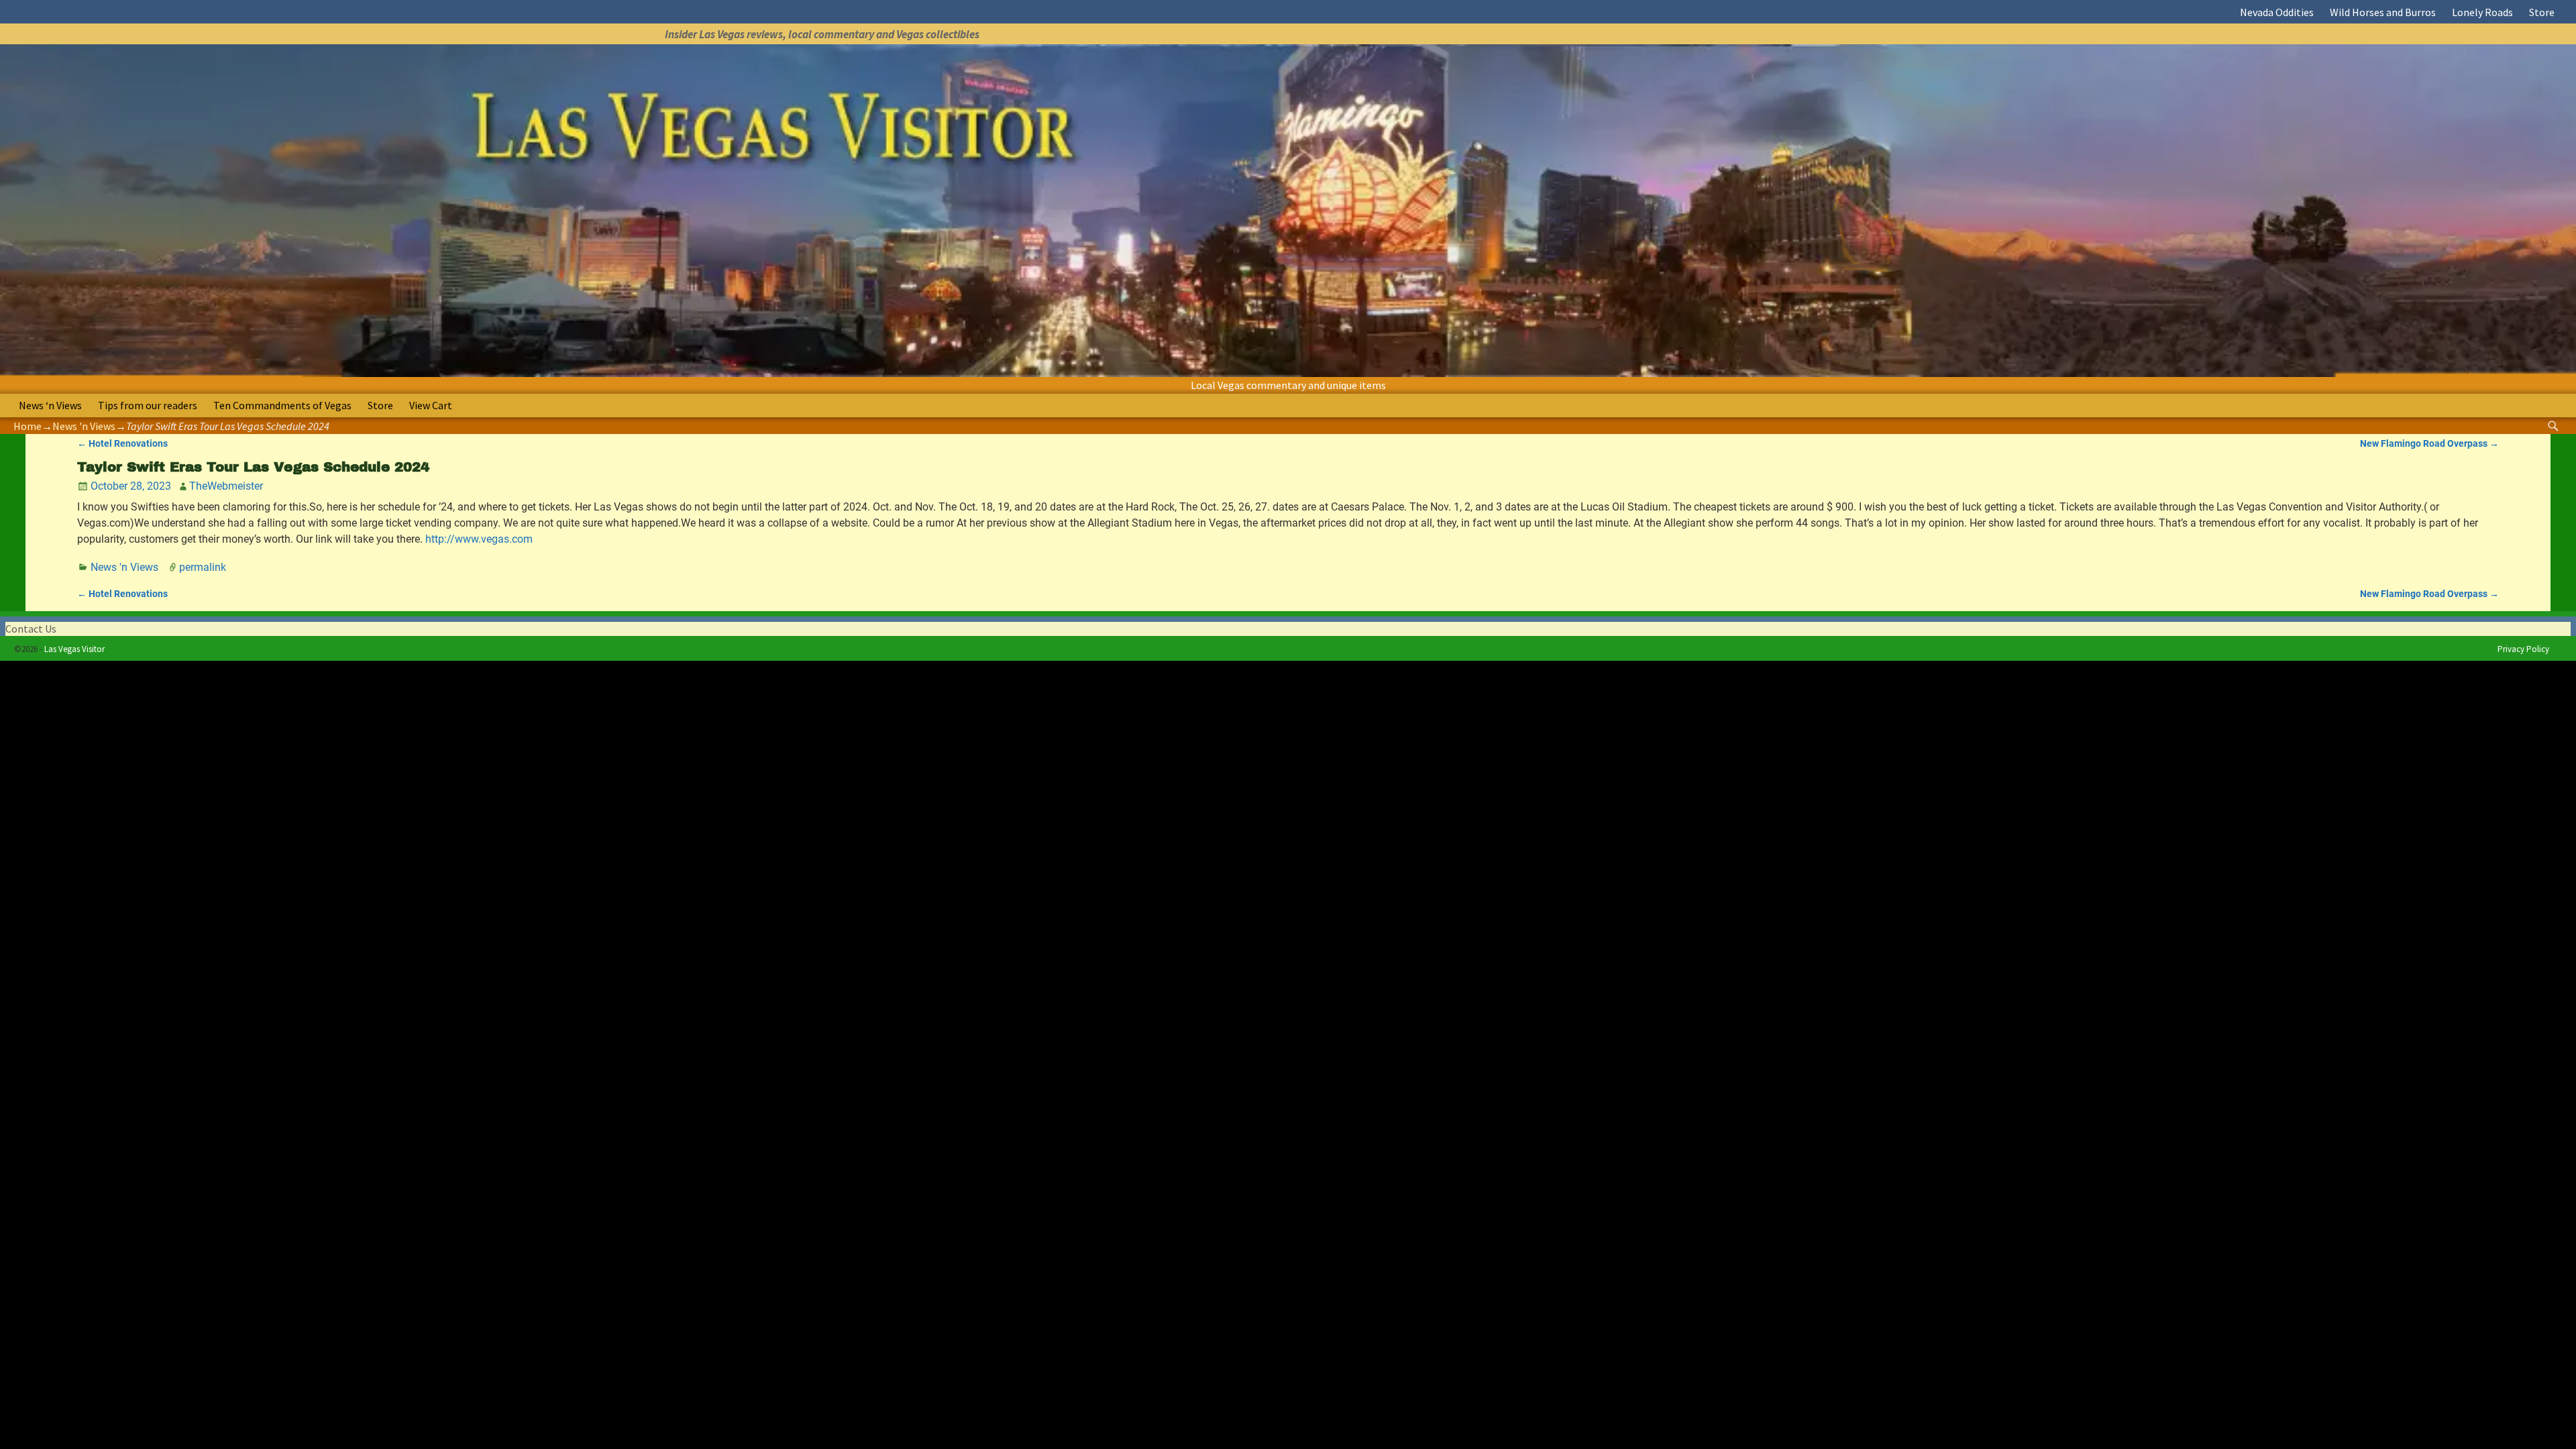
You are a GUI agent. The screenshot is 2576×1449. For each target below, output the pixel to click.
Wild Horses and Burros (2383, 12)
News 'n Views (84, 426)
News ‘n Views (50, 405)
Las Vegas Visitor (74, 649)
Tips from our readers (148, 405)
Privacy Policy (2523, 649)
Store (2542, 12)
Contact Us (31, 629)
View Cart (431, 405)
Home (28, 426)
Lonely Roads (2482, 12)
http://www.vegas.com (479, 539)
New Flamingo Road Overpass (2429, 444)
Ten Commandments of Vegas (282, 405)
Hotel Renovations (122, 444)
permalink (203, 567)
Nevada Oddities (2277, 12)
